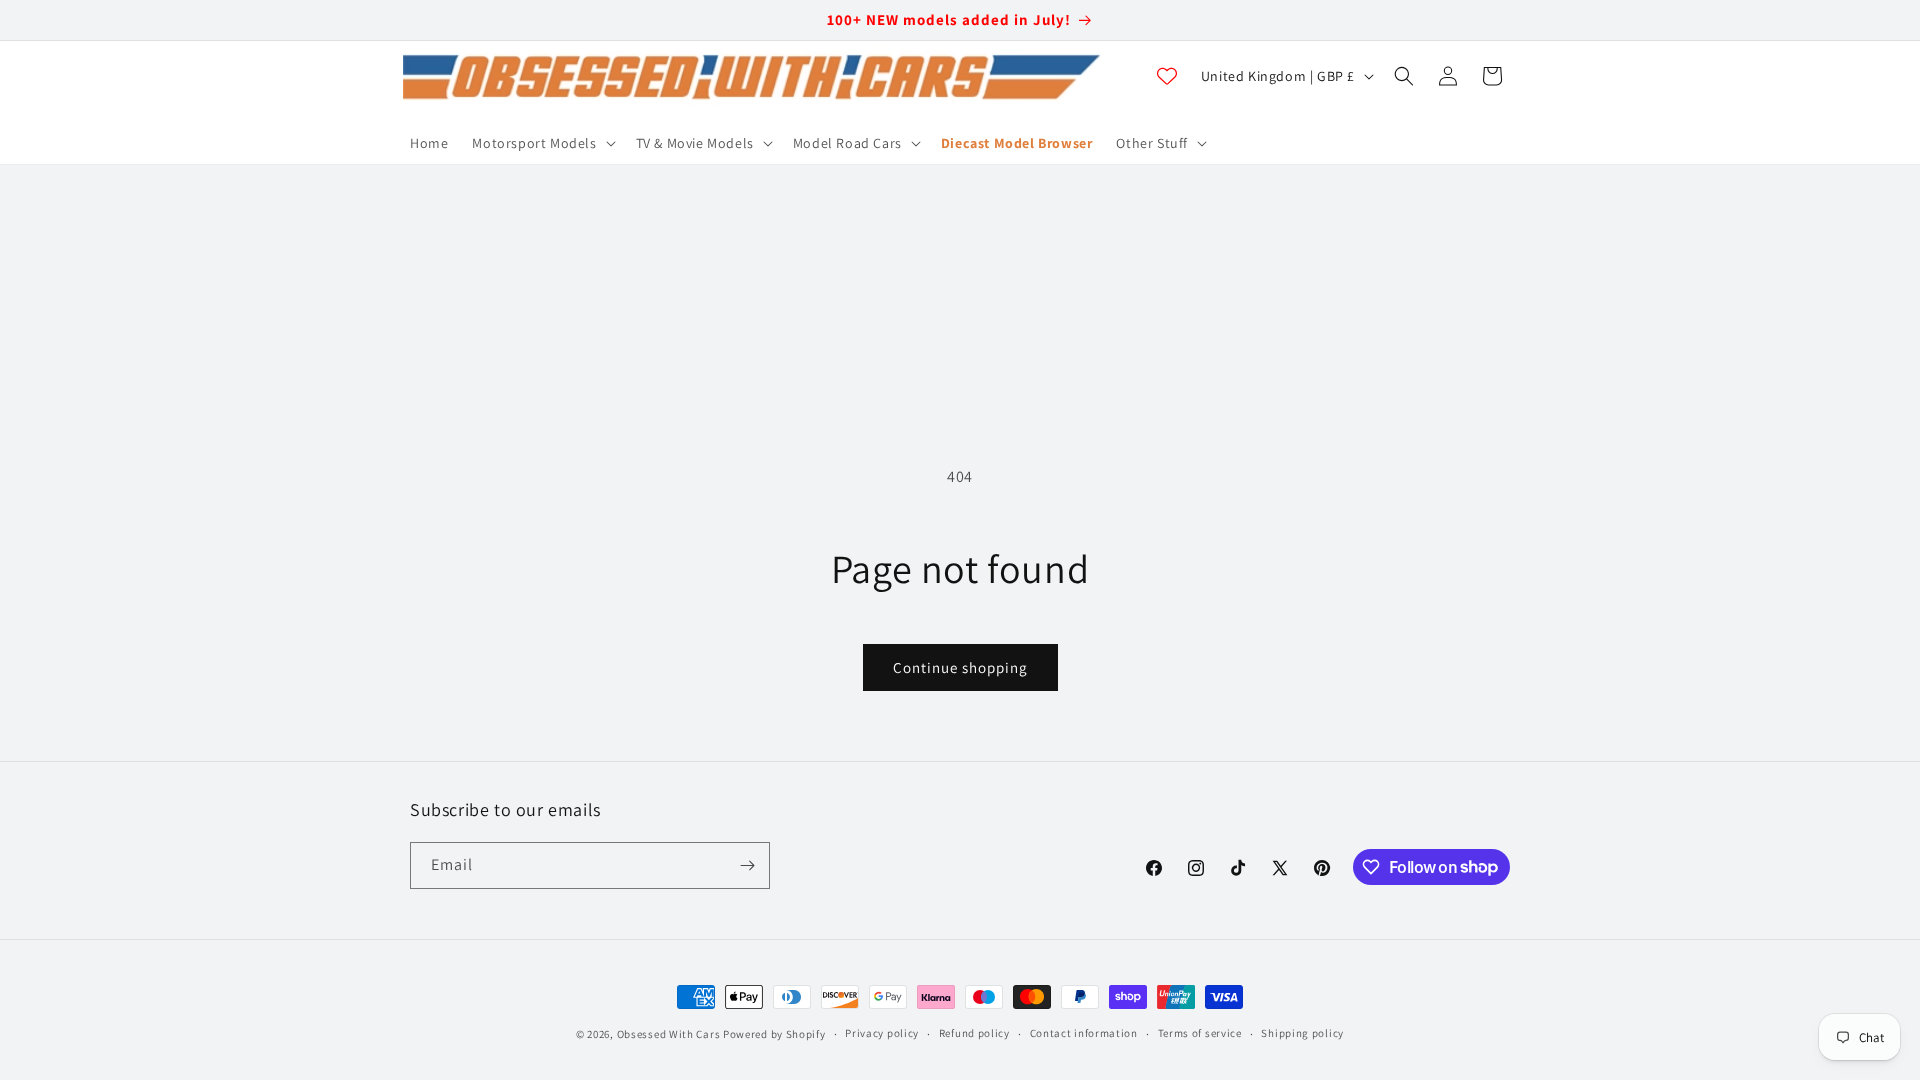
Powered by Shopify (774, 1034)
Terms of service (1200, 1033)
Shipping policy (1302, 1033)
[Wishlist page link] (1167, 76)
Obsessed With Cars (669, 1034)
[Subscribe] (747, 865)
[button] (541, 143)
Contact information (1084, 1033)
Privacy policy (882, 1033)
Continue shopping (960, 667)
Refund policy (974, 1033)
